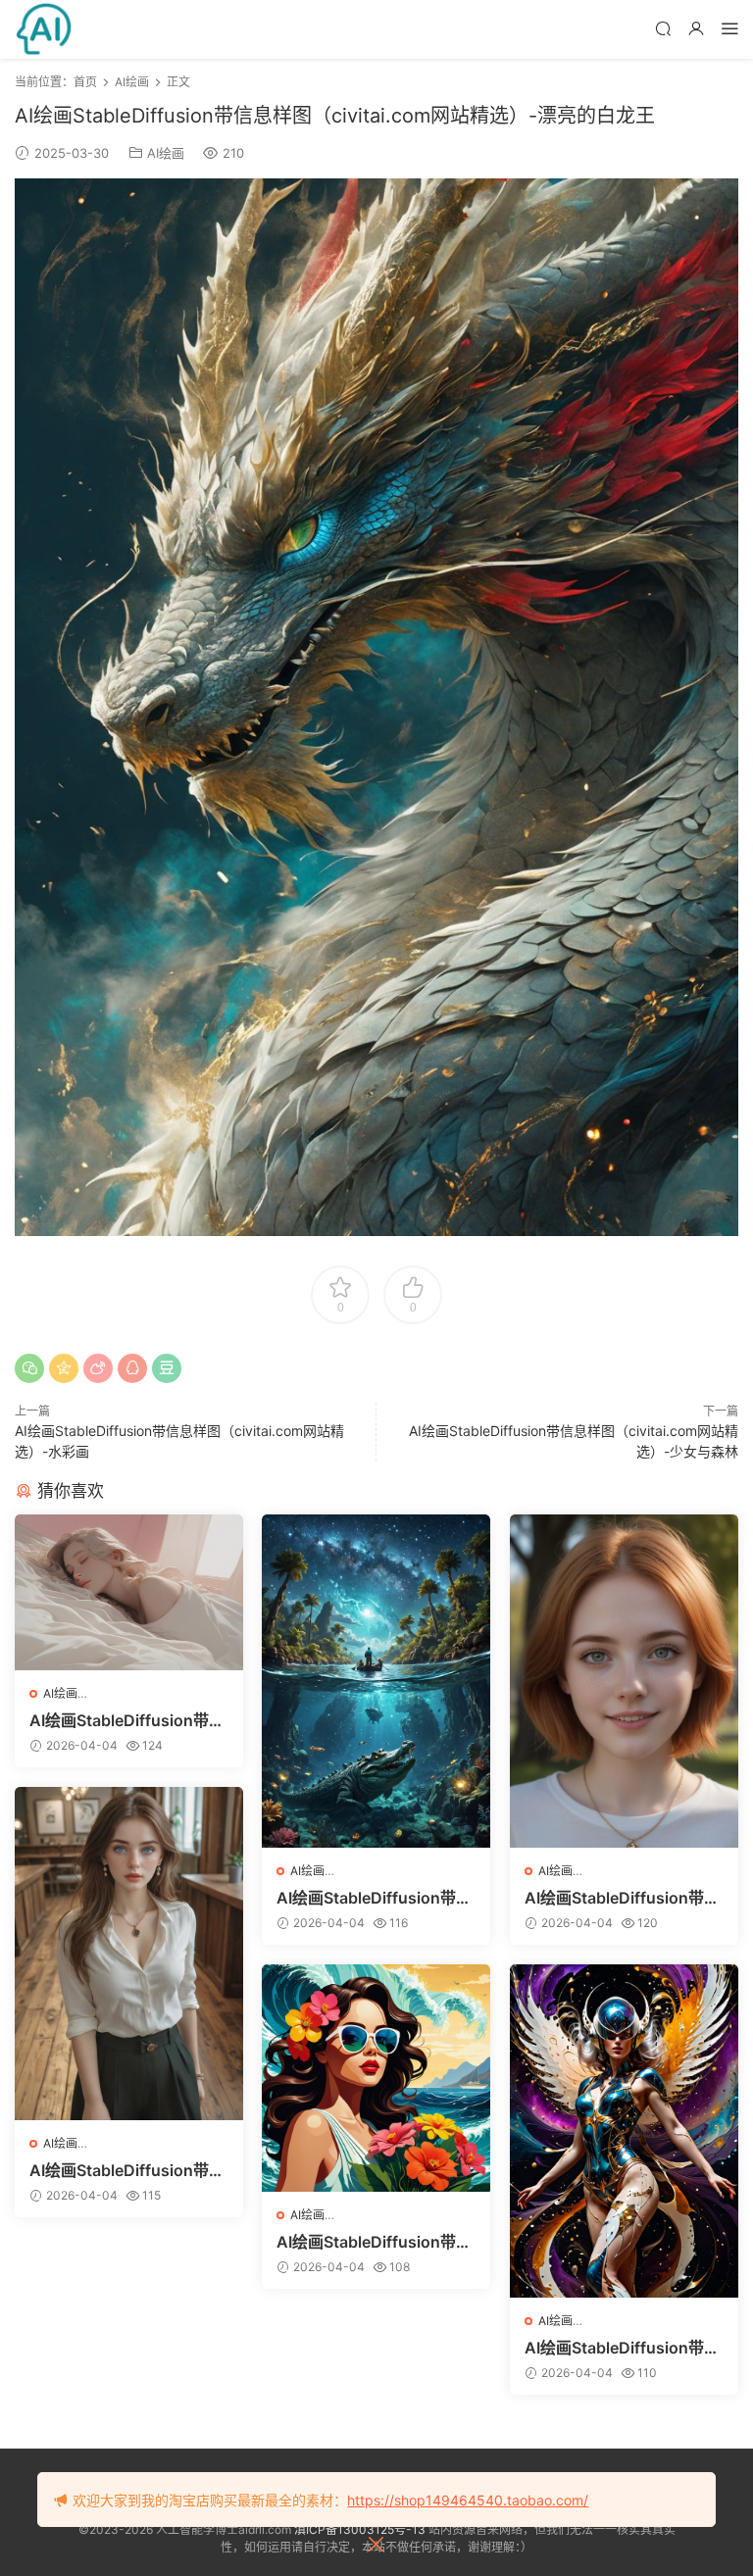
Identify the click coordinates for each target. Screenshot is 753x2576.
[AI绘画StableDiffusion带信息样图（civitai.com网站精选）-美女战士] (624, 2131)
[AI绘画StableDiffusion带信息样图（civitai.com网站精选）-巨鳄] (376, 1681)
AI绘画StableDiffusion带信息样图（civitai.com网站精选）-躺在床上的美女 (127, 1720)
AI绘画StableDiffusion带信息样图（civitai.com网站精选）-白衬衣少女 (127, 2170)
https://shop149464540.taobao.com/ (468, 2500)
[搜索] (663, 28)
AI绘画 (166, 153)
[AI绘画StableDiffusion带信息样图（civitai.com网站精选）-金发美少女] (624, 1681)
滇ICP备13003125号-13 (360, 2529)
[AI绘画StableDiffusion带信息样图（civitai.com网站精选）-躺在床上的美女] (129, 1592)
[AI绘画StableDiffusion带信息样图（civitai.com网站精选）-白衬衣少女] (129, 1954)
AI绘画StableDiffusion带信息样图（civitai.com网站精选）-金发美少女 (622, 1898)
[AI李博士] (44, 29)
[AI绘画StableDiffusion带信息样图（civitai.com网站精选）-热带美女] (376, 2079)
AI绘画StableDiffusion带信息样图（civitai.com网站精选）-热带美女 (374, 2242)
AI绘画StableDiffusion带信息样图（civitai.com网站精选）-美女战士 (622, 2348)
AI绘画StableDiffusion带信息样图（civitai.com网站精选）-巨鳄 (374, 1898)
